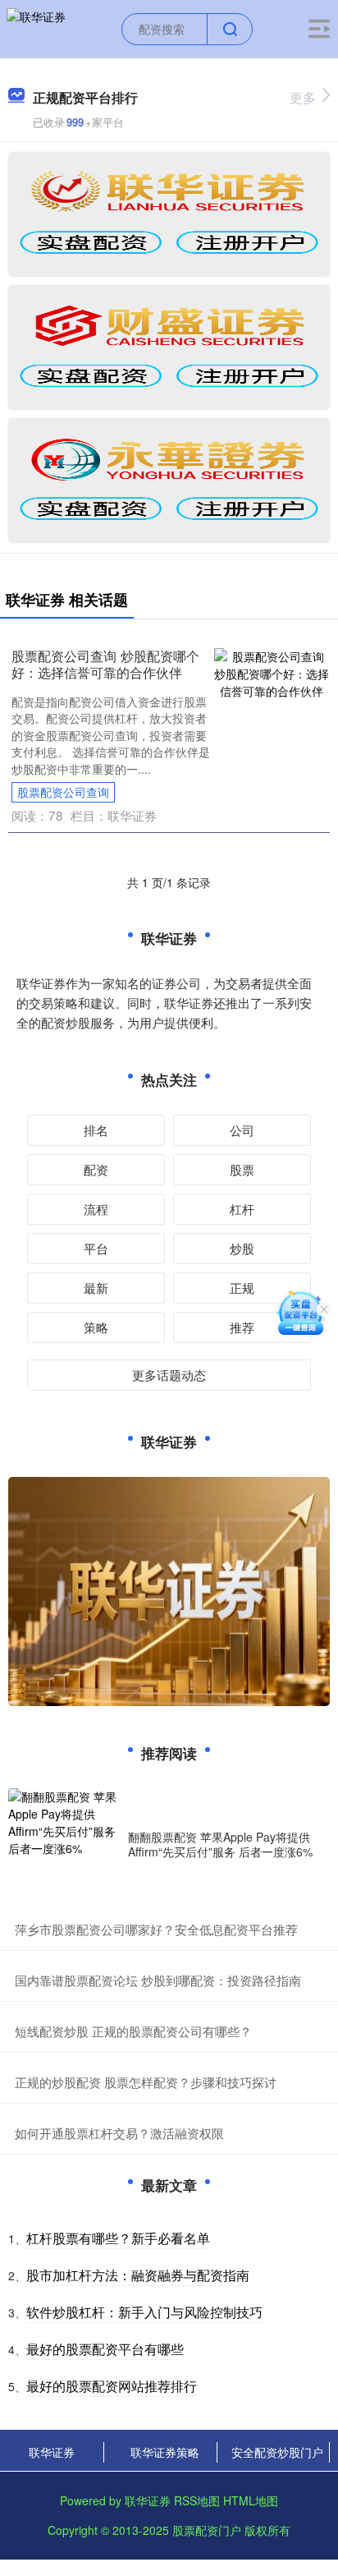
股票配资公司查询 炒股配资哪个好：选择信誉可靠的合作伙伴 (105, 664)
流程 (96, 1209)
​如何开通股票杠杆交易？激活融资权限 (119, 2133)
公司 (242, 1130)
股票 (242, 1169)
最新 (96, 1288)
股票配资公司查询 (63, 792)
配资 (96, 1169)
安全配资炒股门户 (277, 2452)
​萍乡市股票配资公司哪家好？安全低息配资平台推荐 (156, 1929)
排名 (96, 1130)
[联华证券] (36, 27)
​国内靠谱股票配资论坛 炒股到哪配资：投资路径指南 (158, 1980)
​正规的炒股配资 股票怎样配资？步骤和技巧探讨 (146, 2082)
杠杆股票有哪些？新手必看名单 (118, 2238)
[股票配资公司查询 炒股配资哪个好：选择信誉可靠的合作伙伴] (272, 672)
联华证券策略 (165, 2452)
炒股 (242, 1248)
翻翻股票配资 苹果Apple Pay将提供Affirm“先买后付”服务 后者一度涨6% (220, 1844)
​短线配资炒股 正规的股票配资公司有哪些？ (133, 2031)
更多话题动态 (169, 1375)
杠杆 (242, 1209)
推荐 (242, 1327)
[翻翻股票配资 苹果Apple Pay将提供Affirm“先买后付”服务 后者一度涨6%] (64, 1844)
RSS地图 (197, 2500)
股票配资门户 (207, 2530)
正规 (242, 1288)
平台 (96, 1248)
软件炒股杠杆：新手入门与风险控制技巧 (144, 2312)
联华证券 (52, 2452)
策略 (96, 1327)
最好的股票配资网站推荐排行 (112, 2386)
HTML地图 (251, 2500)
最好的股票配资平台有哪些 (105, 2349)
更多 (303, 97)
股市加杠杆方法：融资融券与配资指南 (138, 2275)
